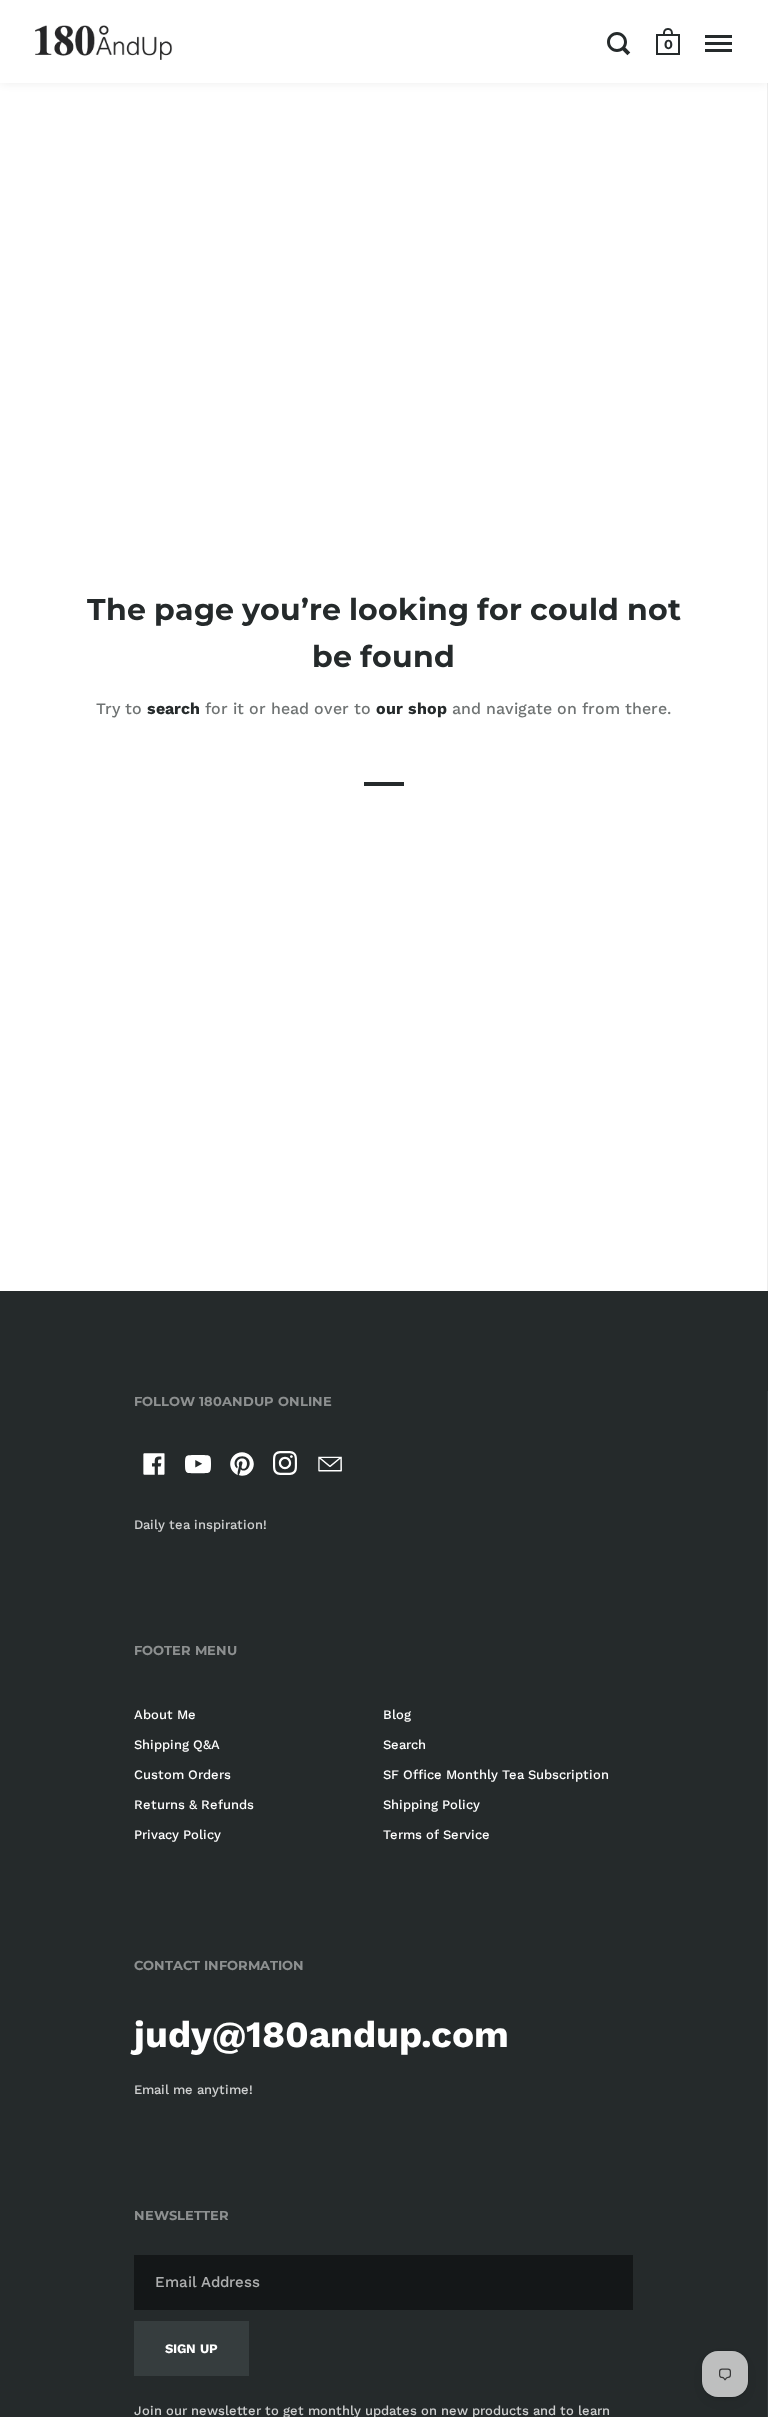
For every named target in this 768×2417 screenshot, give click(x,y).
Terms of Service (436, 1834)
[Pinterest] (242, 1467)
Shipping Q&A (177, 1744)
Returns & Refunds (194, 1804)
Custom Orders (182, 1774)
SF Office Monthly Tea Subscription (496, 1774)
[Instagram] (286, 1467)
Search (404, 1744)
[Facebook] (154, 1467)
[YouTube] (198, 1467)
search (173, 708)
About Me (165, 1714)
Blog (397, 1714)
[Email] (330, 1467)
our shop (411, 708)
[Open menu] (718, 43)
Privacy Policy (177, 1834)
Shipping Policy (431, 1804)
